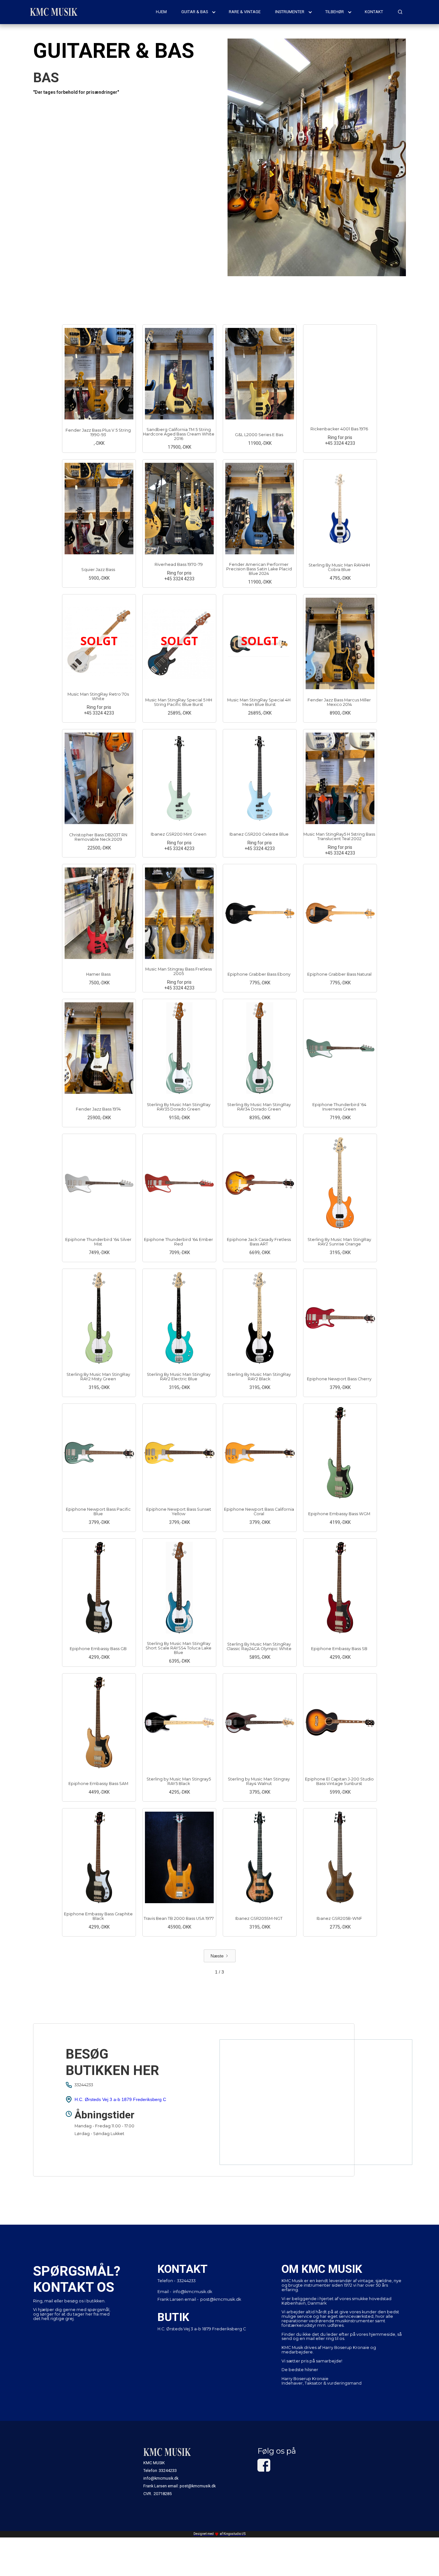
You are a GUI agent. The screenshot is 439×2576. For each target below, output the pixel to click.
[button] (199, 12)
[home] (54, 12)
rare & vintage (245, 12)
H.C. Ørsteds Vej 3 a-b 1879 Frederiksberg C (120, 2099)
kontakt (374, 12)
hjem (161, 12)
